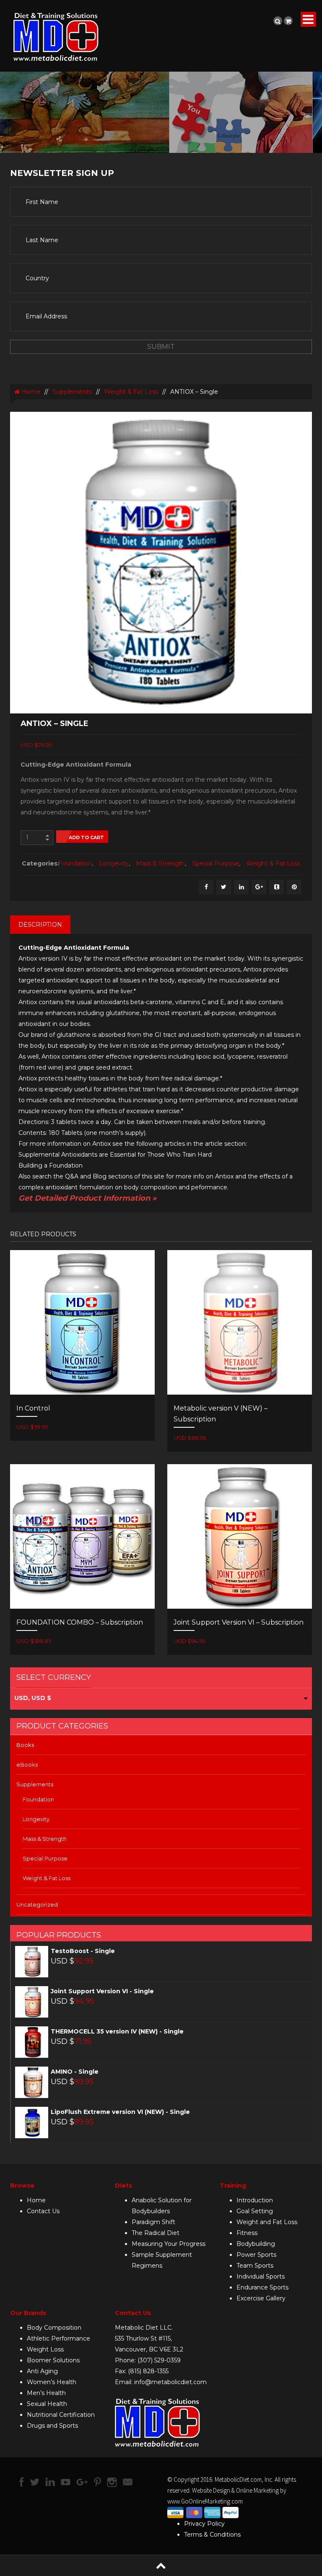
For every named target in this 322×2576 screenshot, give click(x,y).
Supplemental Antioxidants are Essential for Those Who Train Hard (115, 1155)
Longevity (114, 863)
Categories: (38, 863)
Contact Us (43, 2211)
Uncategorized (37, 1904)
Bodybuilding (256, 2244)
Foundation (75, 863)
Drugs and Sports (52, 2426)
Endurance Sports (262, 2287)
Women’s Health (52, 2382)
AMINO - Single (75, 2072)
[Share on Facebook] (206, 887)
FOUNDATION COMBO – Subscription (80, 1622)
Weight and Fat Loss (267, 2222)
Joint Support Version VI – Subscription (239, 1622)
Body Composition (54, 2328)
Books (25, 1745)
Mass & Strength (160, 863)
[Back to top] (161, 2565)
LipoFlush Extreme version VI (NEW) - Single (120, 2112)
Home (30, 392)
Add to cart (86, 837)
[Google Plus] (259, 887)
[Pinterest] (294, 887)
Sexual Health (47, 2404)
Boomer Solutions (53, 2360)
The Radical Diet (156, 2233)
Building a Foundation (51, 1165)
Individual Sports (261, 2276)
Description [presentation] (40, 925)
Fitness (247, 2233)
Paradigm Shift (153, 2222)
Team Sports (255, 2266)
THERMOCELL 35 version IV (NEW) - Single (117, 2031)
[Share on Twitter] (224, 887)
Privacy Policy (204, 2524)
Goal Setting (255, 2211)
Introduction (255, 2200)
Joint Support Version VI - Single (102, 1991)
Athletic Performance (58, 2338)
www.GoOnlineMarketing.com (205, 2501)
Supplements (72, 392)
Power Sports (256, 2255)
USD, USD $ (33, 1698)
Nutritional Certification (61, 2415)
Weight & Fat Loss (131, 392)
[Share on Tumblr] (277, 887)
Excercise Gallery (261, 2298)
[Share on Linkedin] (241, 887)
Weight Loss (45, 2349)
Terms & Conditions (212, 2535)
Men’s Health (46, 2393)
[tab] (40, 925)
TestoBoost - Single (83, 1951)
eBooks (27, 1765)
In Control (33, 1408)
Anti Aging (42, 2371)
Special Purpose (216, 863)
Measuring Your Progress (169, 2244)
